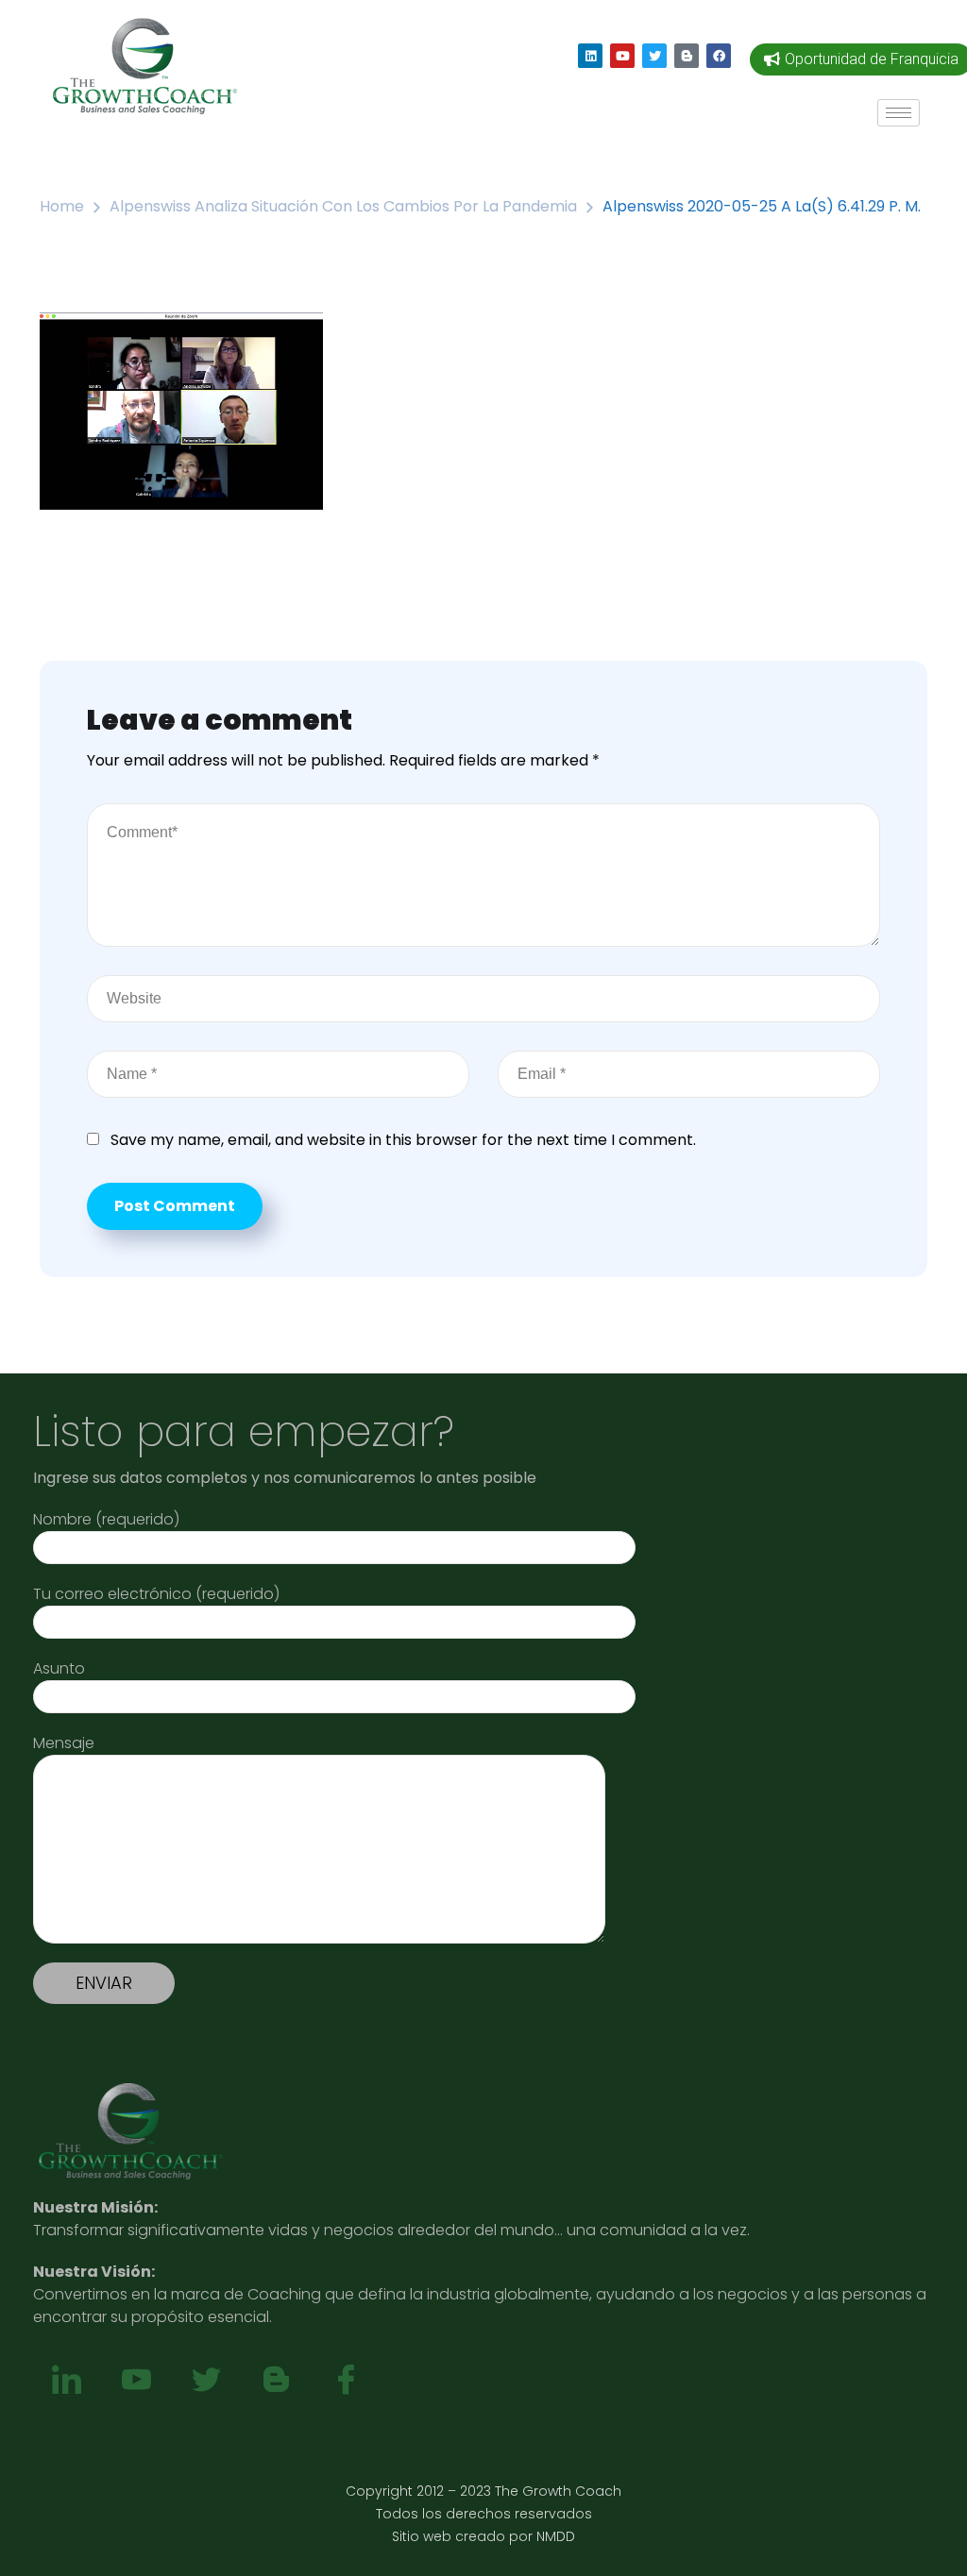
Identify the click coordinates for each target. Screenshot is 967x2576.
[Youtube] (622, 56)
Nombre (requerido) (106, 1519)
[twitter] (206, 2381)
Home (62, 206)
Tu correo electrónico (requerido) (156, 1594)
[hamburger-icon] (899, 113)
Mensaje (64, 1743)
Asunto (59, 1668)
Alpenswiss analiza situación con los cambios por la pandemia (343, 206)
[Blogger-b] (687, 56)
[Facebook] (719, 56)
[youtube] (136, 2381)
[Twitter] (654, 56)
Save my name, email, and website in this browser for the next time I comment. (403, 1140)
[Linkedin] (590, 56)
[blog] (276, 2381)
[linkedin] (66, 2381)
